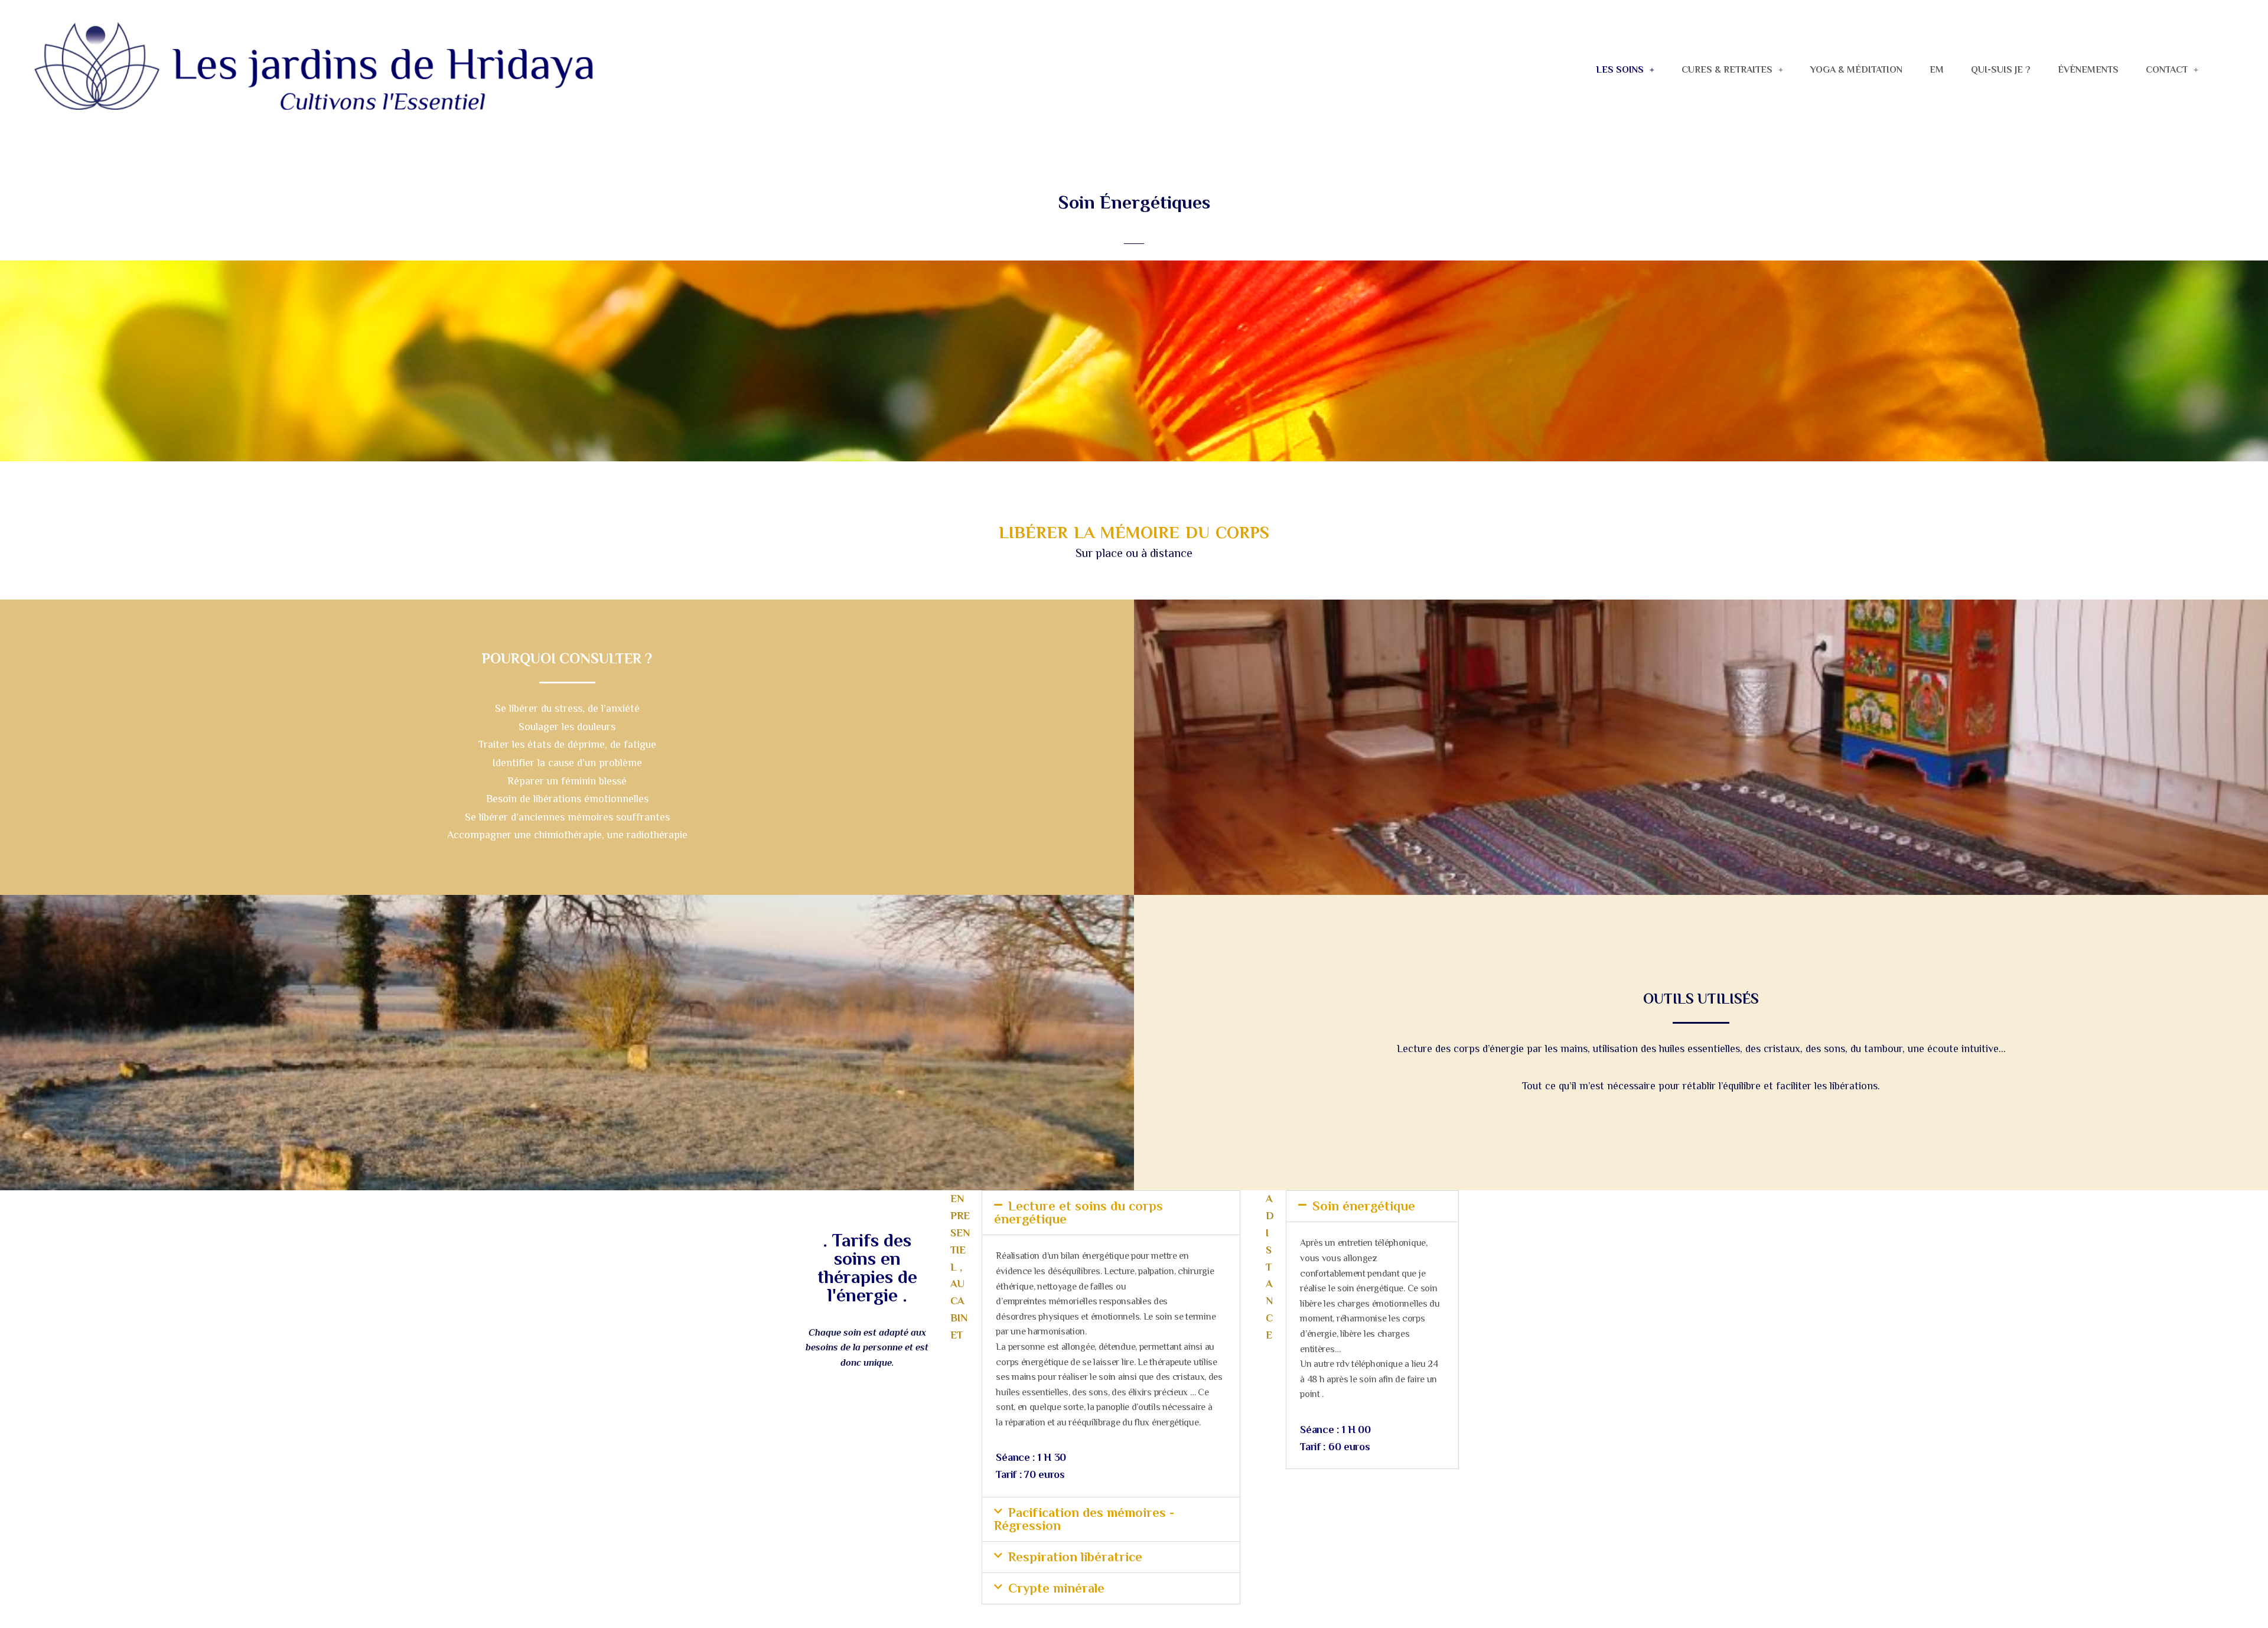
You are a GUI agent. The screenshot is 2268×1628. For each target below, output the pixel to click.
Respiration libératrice (1075, 1557)
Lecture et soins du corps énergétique (1078, 1212)
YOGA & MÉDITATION (1856, 70)
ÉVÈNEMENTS (2088, 70)
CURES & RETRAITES (1727, 70)
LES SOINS (1620, 70)
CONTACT (2167, 70)
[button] (1625, 70)
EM (1937, 70)
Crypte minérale (1056, 1588)
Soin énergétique (1364, 1206)
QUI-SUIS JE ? (2001, 70)
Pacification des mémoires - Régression (1084, 1519)
